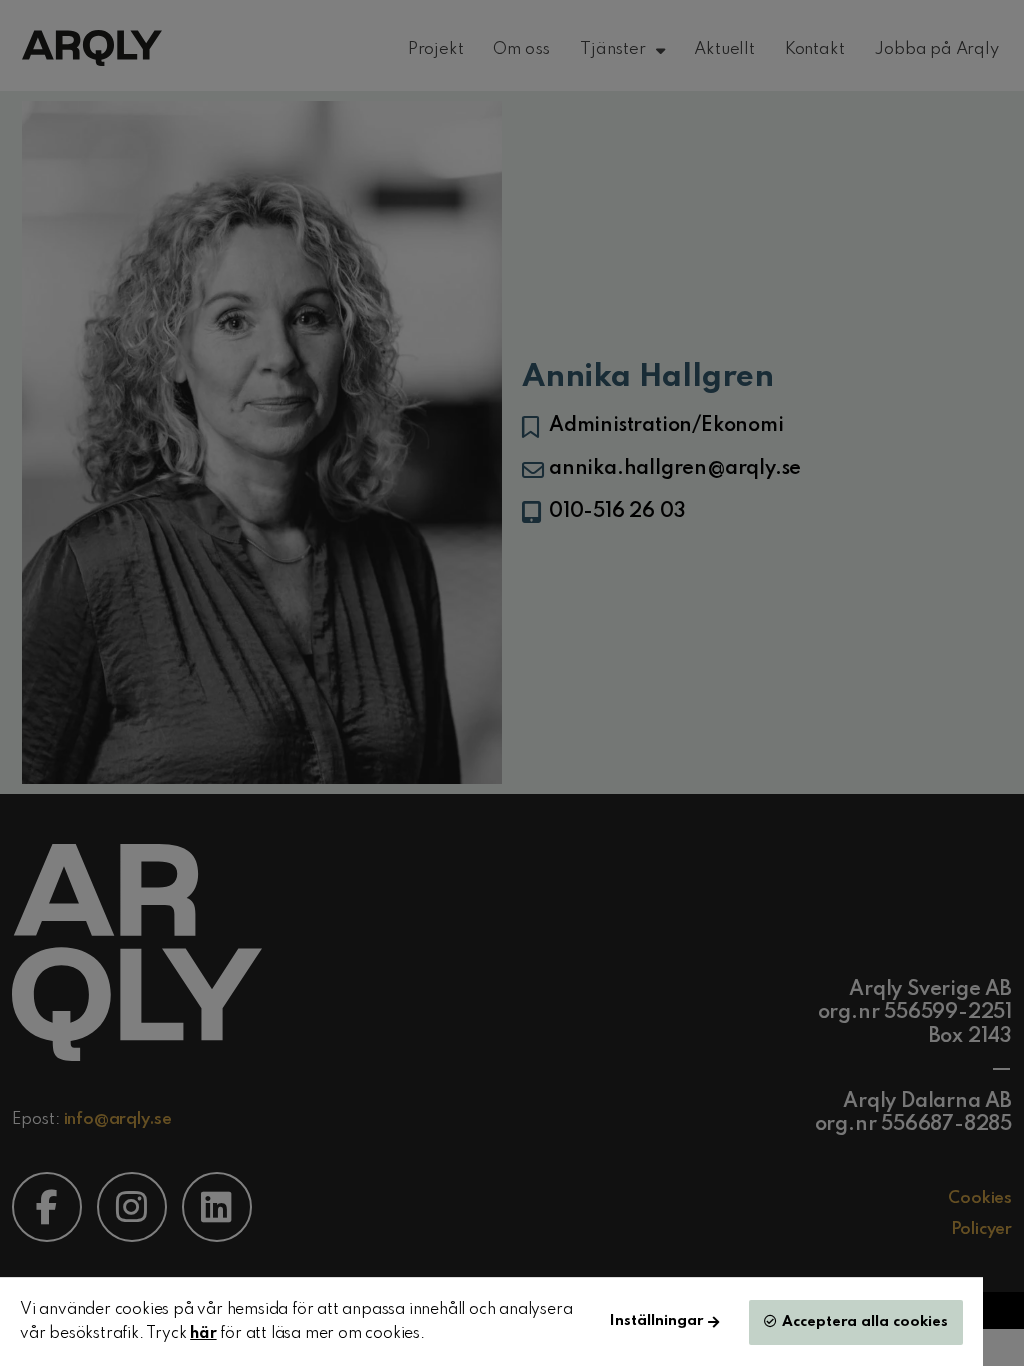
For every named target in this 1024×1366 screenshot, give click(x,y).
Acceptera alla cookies (865, 1322)
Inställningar (656, 1321)
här (203, 1334)
